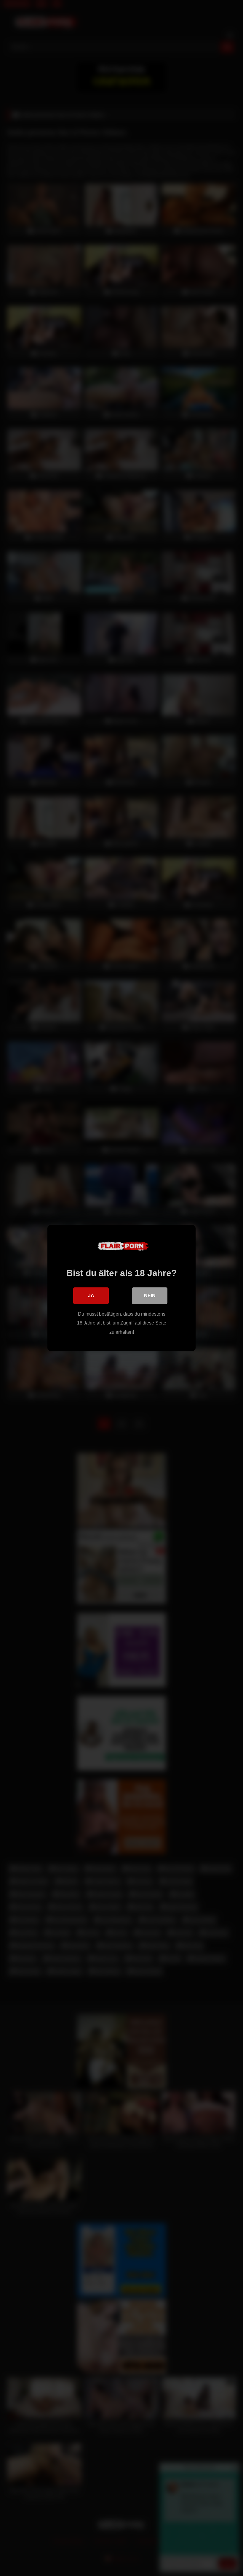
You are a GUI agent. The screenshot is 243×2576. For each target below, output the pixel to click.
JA (91, 1296)
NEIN (150, 1296)
